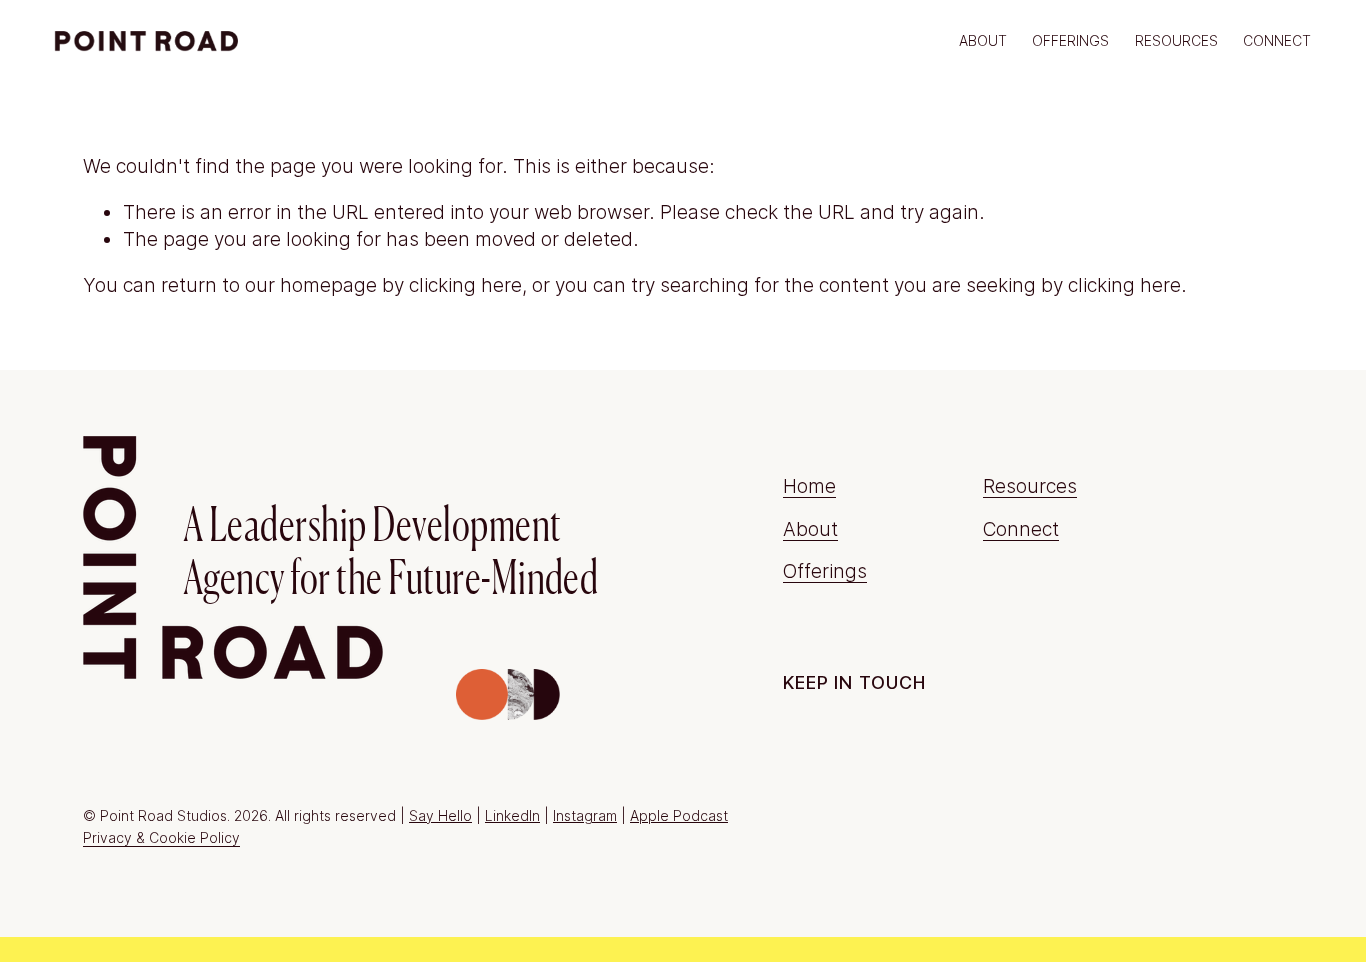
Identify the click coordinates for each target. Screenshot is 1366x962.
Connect (1277, 40)
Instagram (585, 815)
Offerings (825, 571)
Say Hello (440, 815)
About (983, 40)
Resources (1176, 40)
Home (809, 486)
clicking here (465, 285)
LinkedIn (512, 815)
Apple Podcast (679, 815)
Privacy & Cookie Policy (161, 837)
